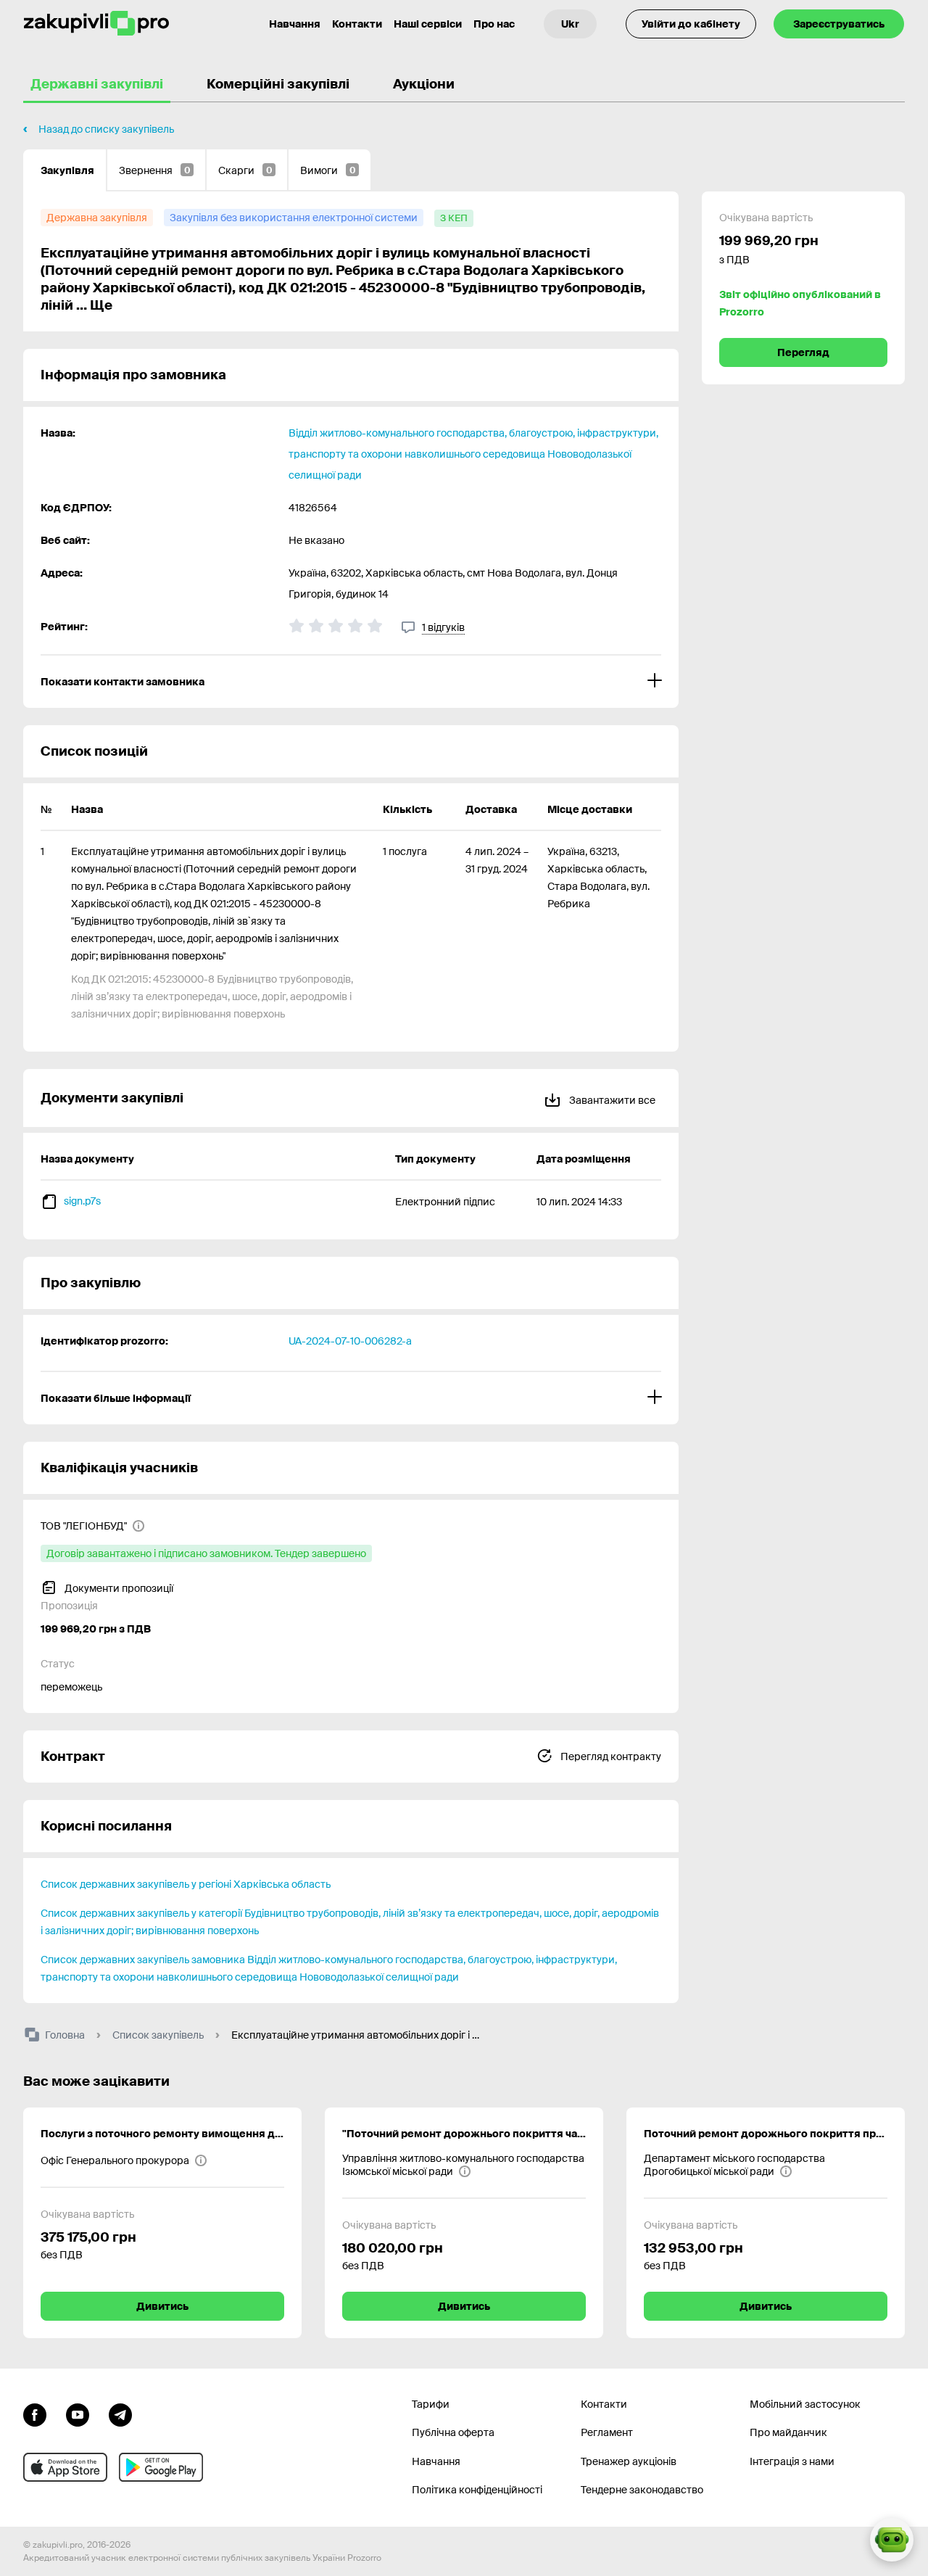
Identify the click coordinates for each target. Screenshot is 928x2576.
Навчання (295, 24)
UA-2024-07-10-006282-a (350, 1341)
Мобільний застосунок (805, 2404)
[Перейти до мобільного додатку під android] (161, 2467)
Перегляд (803, 352)
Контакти (357, 24)
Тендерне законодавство (642, 2490)
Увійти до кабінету (691, 24)
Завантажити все (611, 1100)
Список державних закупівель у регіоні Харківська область (186, 1884)
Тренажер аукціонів (629, 2461)
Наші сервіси (428, 24)
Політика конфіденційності (477, 2490)
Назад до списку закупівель (106, 129)
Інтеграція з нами (792, 2461)
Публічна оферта (453, 2432)
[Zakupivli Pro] (96, 24)
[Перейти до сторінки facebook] (35, 2414)
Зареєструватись (839, 24)
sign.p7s (82, 1201)
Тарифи (431, 2404)
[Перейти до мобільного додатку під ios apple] (65, 2467)
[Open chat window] (892, 2540)
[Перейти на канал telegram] (120, 2414)
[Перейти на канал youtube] (78, 2414)
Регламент (607, 2432)
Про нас (494, 24)
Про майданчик (788, 2432)
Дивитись (162, 2306)
